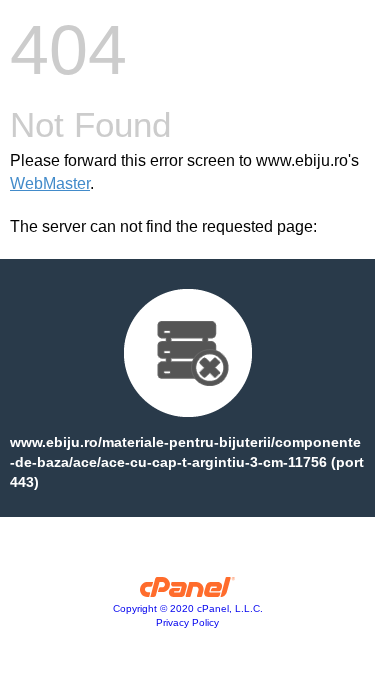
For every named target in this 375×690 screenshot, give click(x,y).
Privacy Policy (187, 622)
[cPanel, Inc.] (187, 592)
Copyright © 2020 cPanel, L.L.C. (188, 608)
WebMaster (50, 183)
